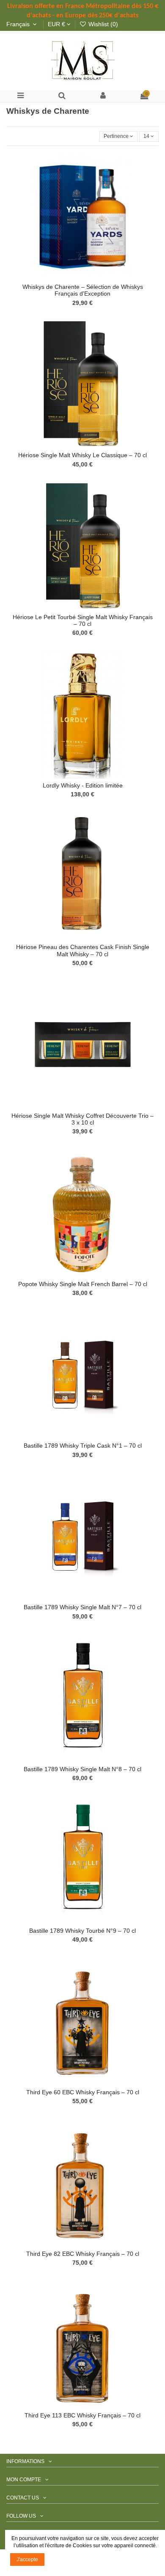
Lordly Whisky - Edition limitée (83, 786)
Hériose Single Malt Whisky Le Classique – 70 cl (82, 455)
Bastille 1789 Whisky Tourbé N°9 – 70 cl (82, 1931)
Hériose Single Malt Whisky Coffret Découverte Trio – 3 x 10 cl (82, 1119)
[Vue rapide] (93, 277)
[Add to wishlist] (73, 277)
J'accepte (27, 2560)
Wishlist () (102, 24)
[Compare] (82, 277)
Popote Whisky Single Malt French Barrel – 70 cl (83, 1284)
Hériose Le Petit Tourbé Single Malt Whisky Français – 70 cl (83, 621)
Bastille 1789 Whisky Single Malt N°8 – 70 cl (82, 1769)
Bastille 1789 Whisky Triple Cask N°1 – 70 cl (83, 1446)
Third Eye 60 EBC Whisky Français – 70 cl (83, 2092)
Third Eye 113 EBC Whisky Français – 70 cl (82, 2416)
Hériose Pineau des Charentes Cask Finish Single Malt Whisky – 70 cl (83, 951)
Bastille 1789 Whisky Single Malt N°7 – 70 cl (82, 1607)
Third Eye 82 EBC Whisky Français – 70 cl (83, 2254)
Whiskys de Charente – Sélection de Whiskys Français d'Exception (83, 290)
